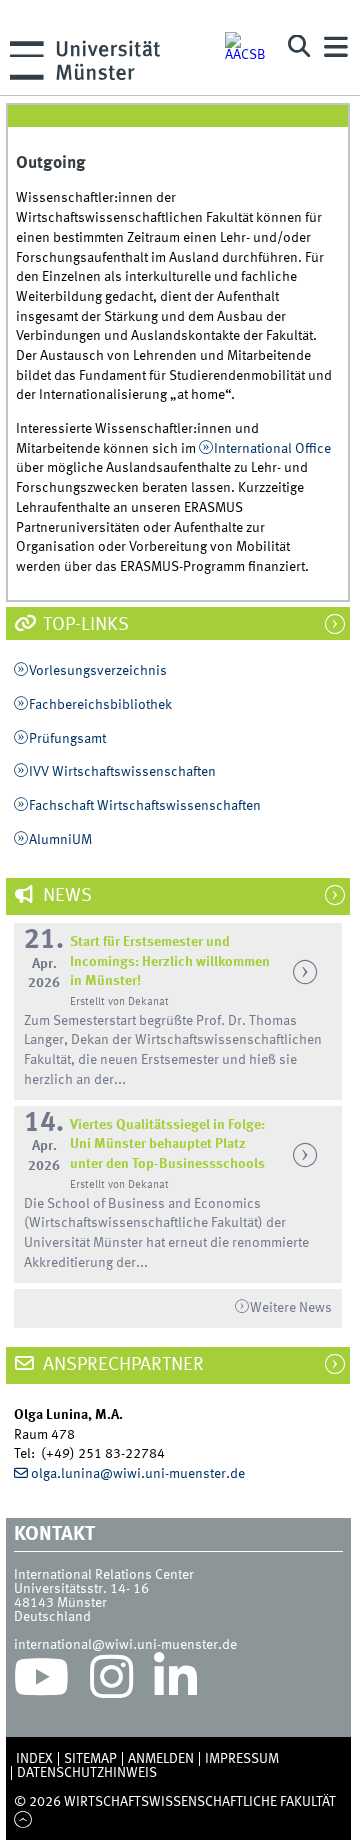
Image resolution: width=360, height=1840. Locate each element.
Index (34, 1759)
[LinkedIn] (175, 1682)
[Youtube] (41, 1682)
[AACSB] (247, 47)
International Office (272, 449)
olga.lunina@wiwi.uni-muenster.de (138, 1474)
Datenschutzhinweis (87, 1773)
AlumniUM (60, 840)
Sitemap (90, 1759)
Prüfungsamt (67, 739)
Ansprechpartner (121, 1365)
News (65, 896)
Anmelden (161, 1759)
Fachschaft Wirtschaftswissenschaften (145, 806)
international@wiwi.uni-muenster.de (125, 1645)
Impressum (242, 1759)
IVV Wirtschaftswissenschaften (122, 772)
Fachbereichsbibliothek (100, 705)
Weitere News (291, 1308)
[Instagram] (111, 1682)
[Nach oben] (23, 1821)
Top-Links (84, 625)
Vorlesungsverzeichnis (98, 671)
